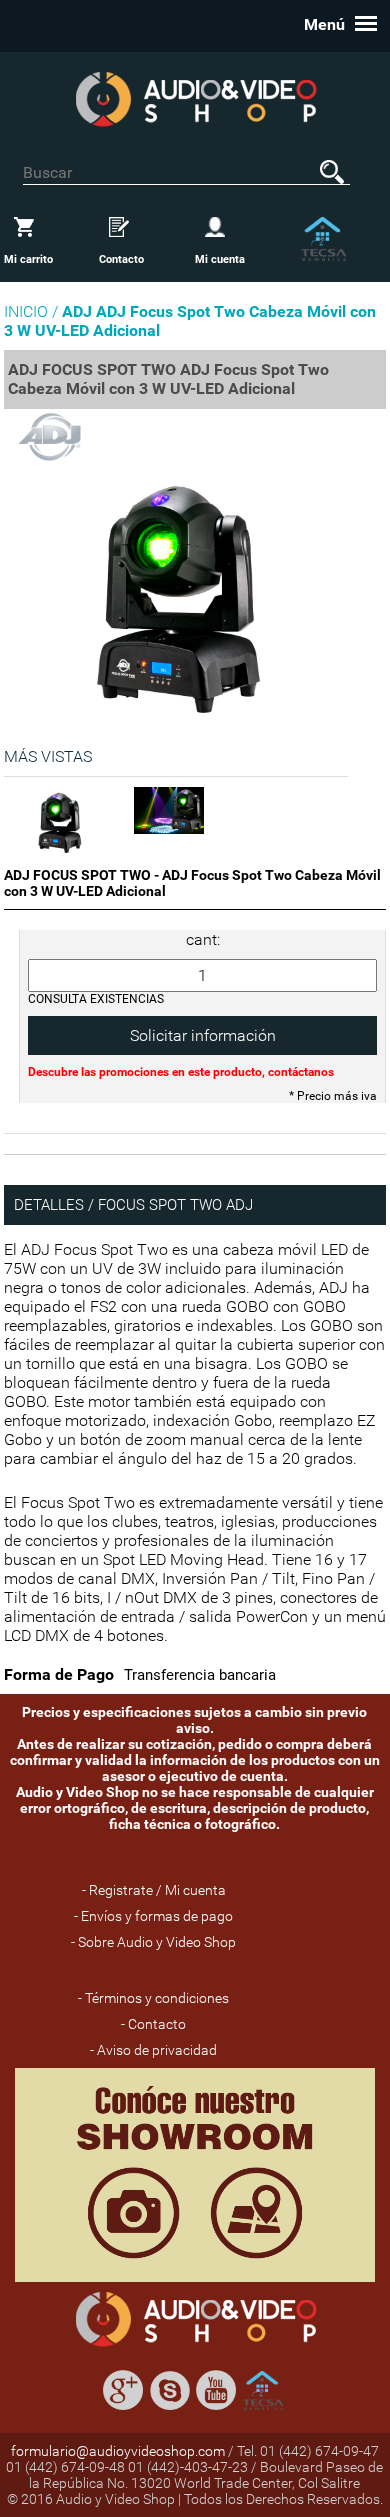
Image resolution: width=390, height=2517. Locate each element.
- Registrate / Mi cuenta (154, 1890)
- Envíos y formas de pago (153, 1916)
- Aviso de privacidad (153, 2050)
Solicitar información (203, 1035)
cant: (203, 939)
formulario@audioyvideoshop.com (118, 2451)
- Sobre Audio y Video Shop (153, 1942)
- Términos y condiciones (153, 1998)
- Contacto (153, 2024)
